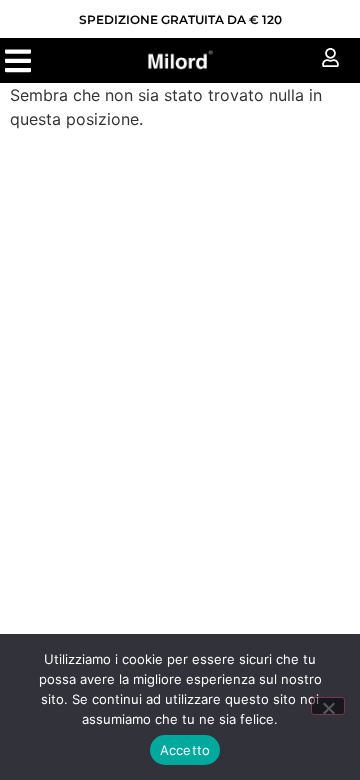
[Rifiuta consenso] (328, 706)
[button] (17, 60)
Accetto (185, 750)
